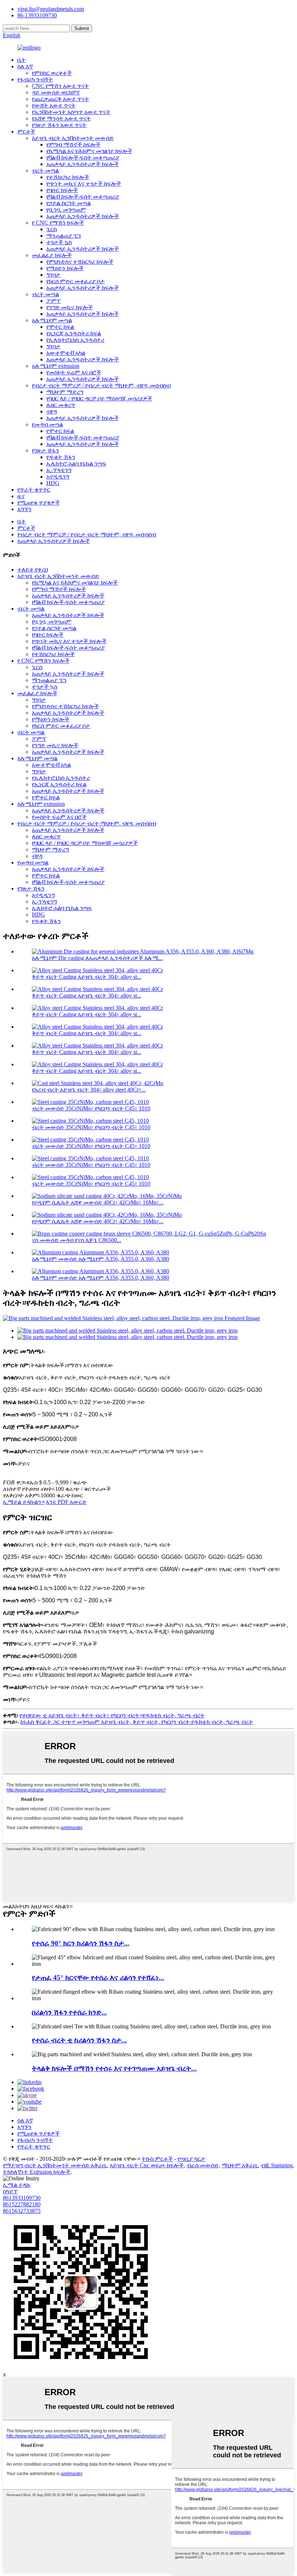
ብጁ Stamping (277, 2165)
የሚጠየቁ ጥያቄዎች (39, 503)
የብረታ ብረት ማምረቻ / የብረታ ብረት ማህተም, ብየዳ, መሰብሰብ (101, 385)
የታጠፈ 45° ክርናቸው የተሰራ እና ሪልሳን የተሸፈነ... (98, 1978)
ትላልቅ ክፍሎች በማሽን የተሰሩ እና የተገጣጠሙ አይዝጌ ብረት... (114, 2068)
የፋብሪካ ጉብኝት (35, 79)
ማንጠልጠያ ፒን (64, 236)
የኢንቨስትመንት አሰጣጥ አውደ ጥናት (71, 112)
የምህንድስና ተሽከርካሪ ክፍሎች (80, 262)
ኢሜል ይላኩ (17, 2185)
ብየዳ (52, 411)
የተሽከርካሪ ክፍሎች (68, 177)
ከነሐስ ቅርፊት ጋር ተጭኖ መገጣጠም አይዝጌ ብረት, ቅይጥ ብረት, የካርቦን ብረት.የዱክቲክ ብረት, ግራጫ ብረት (137, 1722)
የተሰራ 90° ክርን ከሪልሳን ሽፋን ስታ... (81, 1943)
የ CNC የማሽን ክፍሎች (58, 223)
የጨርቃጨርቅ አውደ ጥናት (60, 99)
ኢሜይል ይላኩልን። (24, 1502)
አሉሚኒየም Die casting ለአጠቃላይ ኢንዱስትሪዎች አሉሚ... (97, 958)
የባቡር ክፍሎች (62, 190)
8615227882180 (22, 2204)
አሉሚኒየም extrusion (56, 366)
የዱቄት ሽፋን (61, 457)
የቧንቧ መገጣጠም (66, 210)
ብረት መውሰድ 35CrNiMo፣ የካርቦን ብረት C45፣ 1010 (91, 1108)
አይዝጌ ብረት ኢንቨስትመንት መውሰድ (73, 138)
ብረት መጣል (45, 171)
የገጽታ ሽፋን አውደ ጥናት (59, 125)
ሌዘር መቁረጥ (61, 405)
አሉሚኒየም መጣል (52, 320)
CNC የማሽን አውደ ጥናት (60, 86)
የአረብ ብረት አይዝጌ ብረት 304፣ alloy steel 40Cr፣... (89, 1090)
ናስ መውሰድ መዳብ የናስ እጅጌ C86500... (77, 1240)
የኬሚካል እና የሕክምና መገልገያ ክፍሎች (89, 151)
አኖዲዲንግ (58, 477)
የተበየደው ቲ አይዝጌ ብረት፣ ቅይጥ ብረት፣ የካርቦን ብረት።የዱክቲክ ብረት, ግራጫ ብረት (112, 1715)
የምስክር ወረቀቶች (52, 73)
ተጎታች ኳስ (59, 242)
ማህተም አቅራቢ (240, 2165)
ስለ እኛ (25, 66)
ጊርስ (52, 229)
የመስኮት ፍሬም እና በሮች (74, 372)
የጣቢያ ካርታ (191, 2159)
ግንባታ (53, 275)
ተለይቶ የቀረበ (33, 569)
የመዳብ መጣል (47, 424)
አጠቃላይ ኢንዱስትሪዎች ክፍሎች (83, 164)
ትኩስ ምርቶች (157, 2159)
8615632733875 (22, 2211)
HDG (53, 483)
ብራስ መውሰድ (203, 2165)
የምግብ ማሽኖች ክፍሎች (73, 144)
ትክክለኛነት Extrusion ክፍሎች (37, 2172)
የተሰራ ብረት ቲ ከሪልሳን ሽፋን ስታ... (79, 2040)
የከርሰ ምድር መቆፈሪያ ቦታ (76, 281)
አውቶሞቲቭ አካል (66, 353)
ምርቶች (26, 131)
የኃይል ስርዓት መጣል (69, 203)
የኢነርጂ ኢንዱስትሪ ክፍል (74, 333)
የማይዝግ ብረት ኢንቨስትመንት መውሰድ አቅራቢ (55, 2165)
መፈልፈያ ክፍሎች (52, 255)
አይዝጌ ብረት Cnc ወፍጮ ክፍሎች (147, 2165)
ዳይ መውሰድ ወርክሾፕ (56, 92)
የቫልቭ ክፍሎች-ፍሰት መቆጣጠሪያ (83, 158)
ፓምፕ (54, 301)
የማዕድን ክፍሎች (65, 268)
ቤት (22, 60)
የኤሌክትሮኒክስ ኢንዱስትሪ (75, 340)
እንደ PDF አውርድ (66, 1502)
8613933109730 (22, 2198)
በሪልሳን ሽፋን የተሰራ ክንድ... (69, 2012)
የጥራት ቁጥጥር (34, 490)
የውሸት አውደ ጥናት (54, 105)
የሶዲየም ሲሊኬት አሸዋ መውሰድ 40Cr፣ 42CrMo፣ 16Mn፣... (98, 1202)
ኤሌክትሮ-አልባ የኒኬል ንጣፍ (76, 464)
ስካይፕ (10, 2191)
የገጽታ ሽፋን (45, 450)
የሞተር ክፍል (60, 327)
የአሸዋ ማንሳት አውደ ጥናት (61, 118)
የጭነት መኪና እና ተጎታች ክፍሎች (84, 184)
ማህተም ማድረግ (65, 392)
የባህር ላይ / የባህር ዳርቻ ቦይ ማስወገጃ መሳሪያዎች (99, 398)
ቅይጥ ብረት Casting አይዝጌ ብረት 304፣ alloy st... (87, 977)
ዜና (21, 496)
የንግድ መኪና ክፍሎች (70, 307)
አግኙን (24, 509)
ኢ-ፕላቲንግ (59, 470)
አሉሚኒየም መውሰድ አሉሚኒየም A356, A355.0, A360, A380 (101, 1259)
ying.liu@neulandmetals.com (51, 9)
